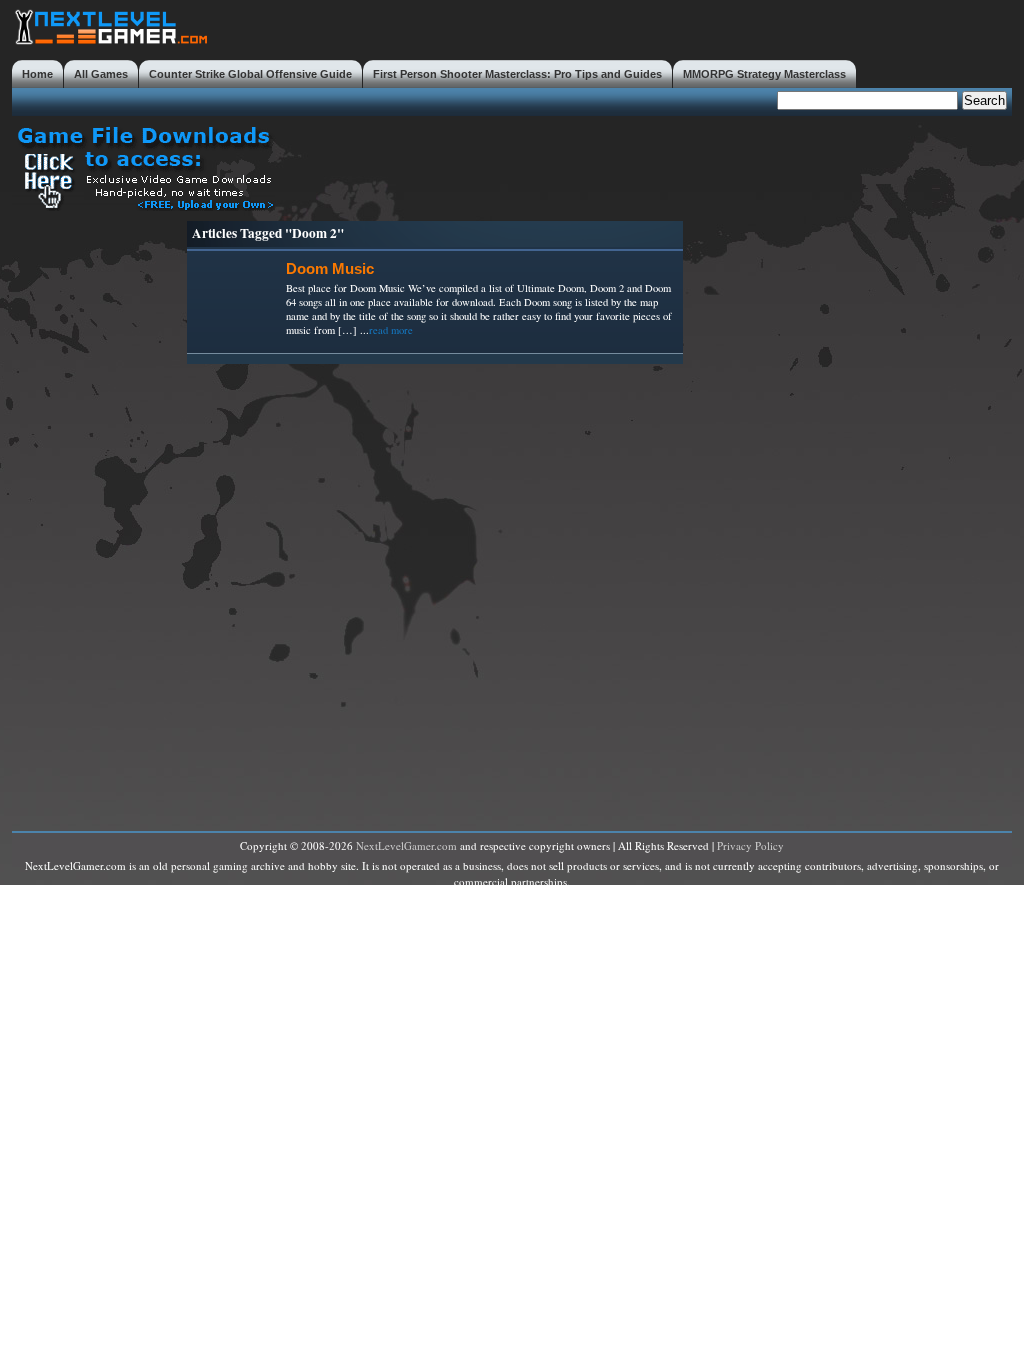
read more (391, 330)
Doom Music (330, 269)
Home (37, 74)
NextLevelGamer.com (406, 845)
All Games (101, 74)
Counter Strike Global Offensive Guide (250, 74)
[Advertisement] (648, 166)
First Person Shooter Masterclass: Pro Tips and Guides (517, 74)
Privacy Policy (750, 845)
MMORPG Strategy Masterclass (764, 74)
